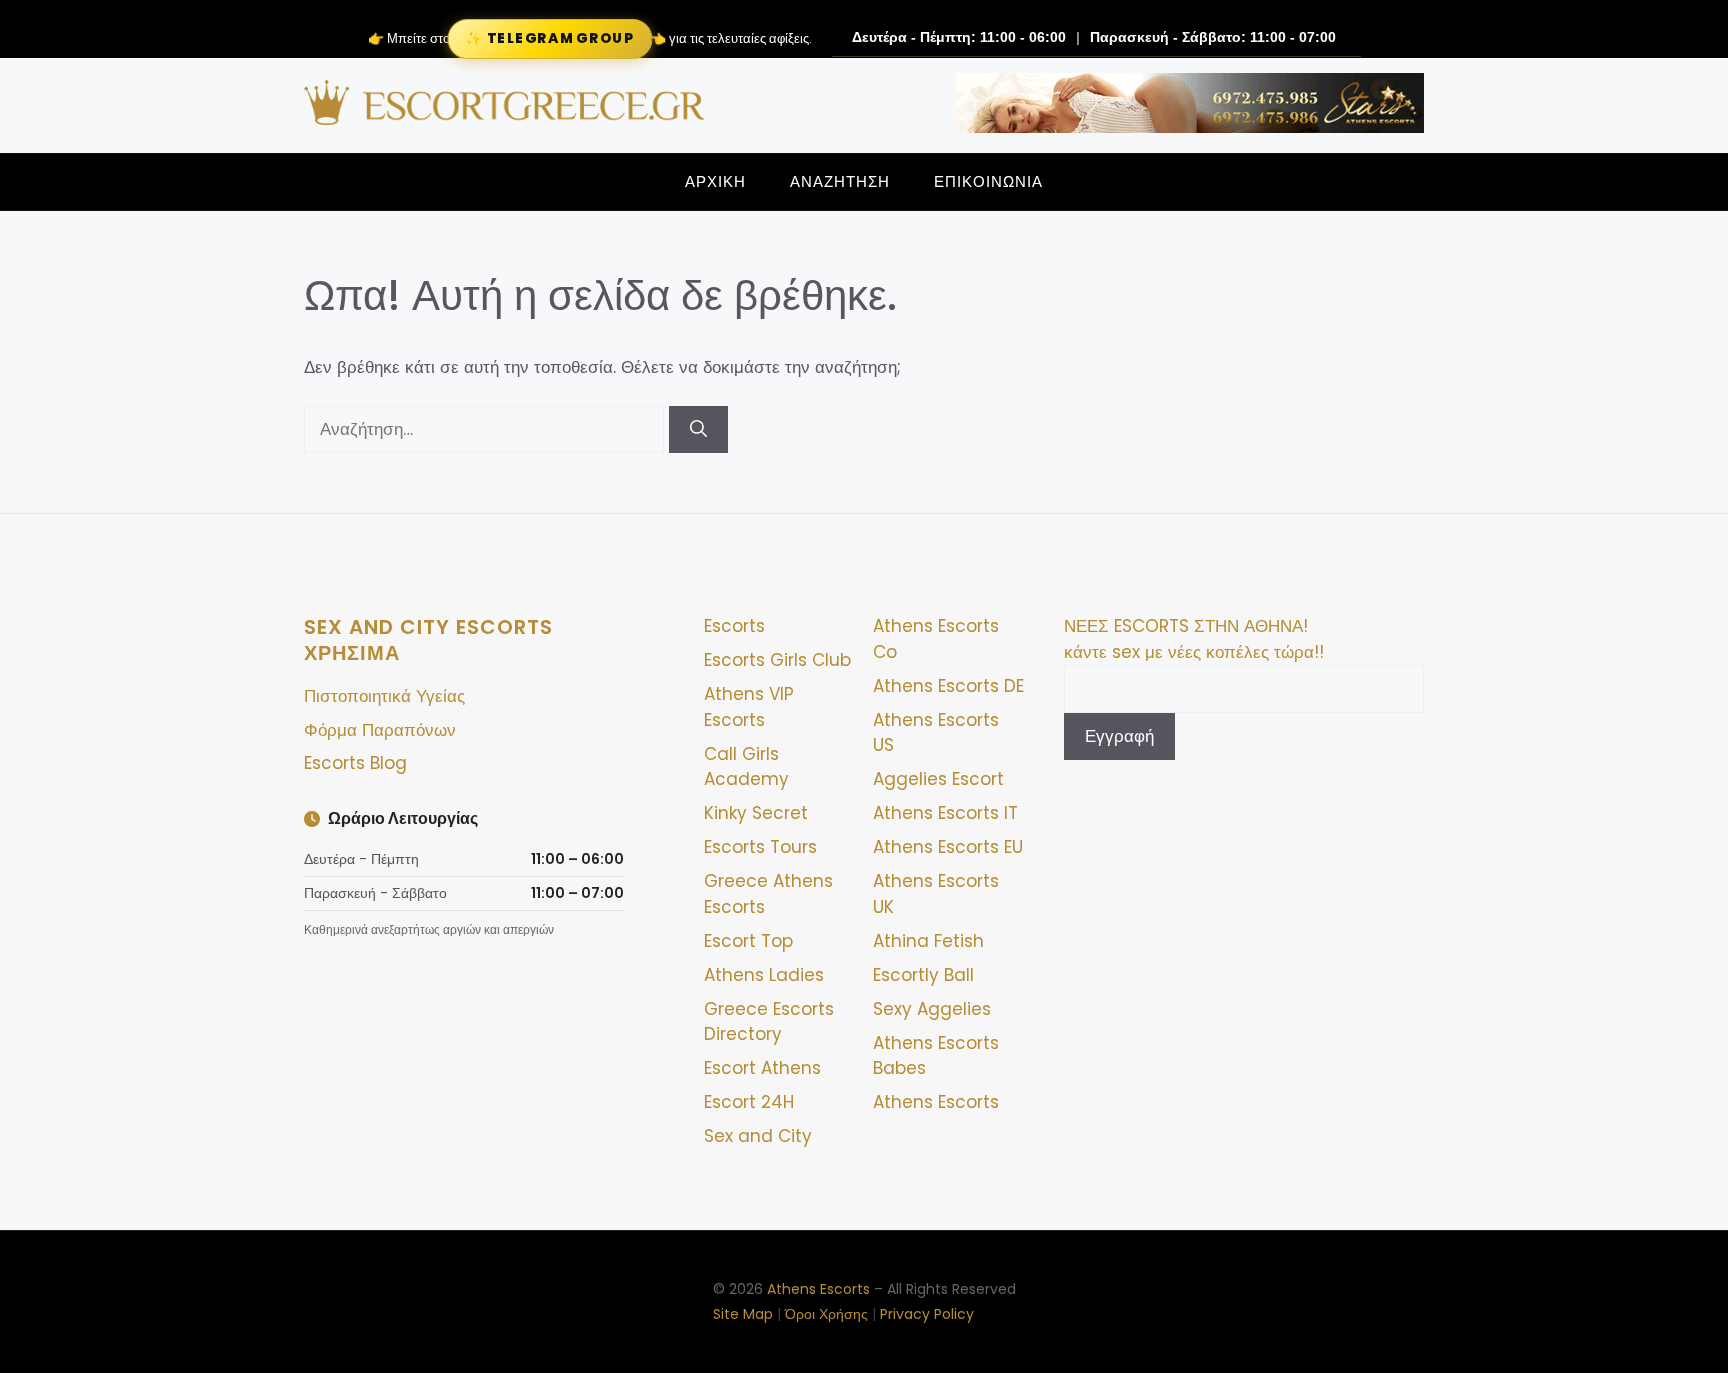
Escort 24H (749, 1102)
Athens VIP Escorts (749, 707)
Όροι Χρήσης (826, 1314)
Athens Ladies (764, 975)
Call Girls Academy (746, 767)
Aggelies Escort (938, 779)
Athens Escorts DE (948, 686)
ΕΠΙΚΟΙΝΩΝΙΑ (988, 181)
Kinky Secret (756, 813)
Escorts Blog (355, 763)
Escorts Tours (760, 847)
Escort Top (748, 941)
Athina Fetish (928, 941)
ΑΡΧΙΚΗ (715, 181)
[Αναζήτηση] (698, 430)
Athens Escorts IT (945, 813)
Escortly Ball (923, 975)
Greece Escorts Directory (769, 1022)
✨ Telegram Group (549, 38)
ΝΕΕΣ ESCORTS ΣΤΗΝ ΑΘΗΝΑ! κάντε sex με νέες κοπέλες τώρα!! (1194, 639)
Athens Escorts (936, 1102)
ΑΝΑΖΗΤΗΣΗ (840, 181)
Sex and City (758, 1136)
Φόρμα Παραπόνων (380, 730)
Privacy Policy (927, 1314)
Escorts (734, 626)
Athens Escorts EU (948, 847)
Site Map (743, 1314)
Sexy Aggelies (932, 1009)
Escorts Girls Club (777, 660)
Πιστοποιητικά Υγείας (384, 696)
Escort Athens (762, 1068)
